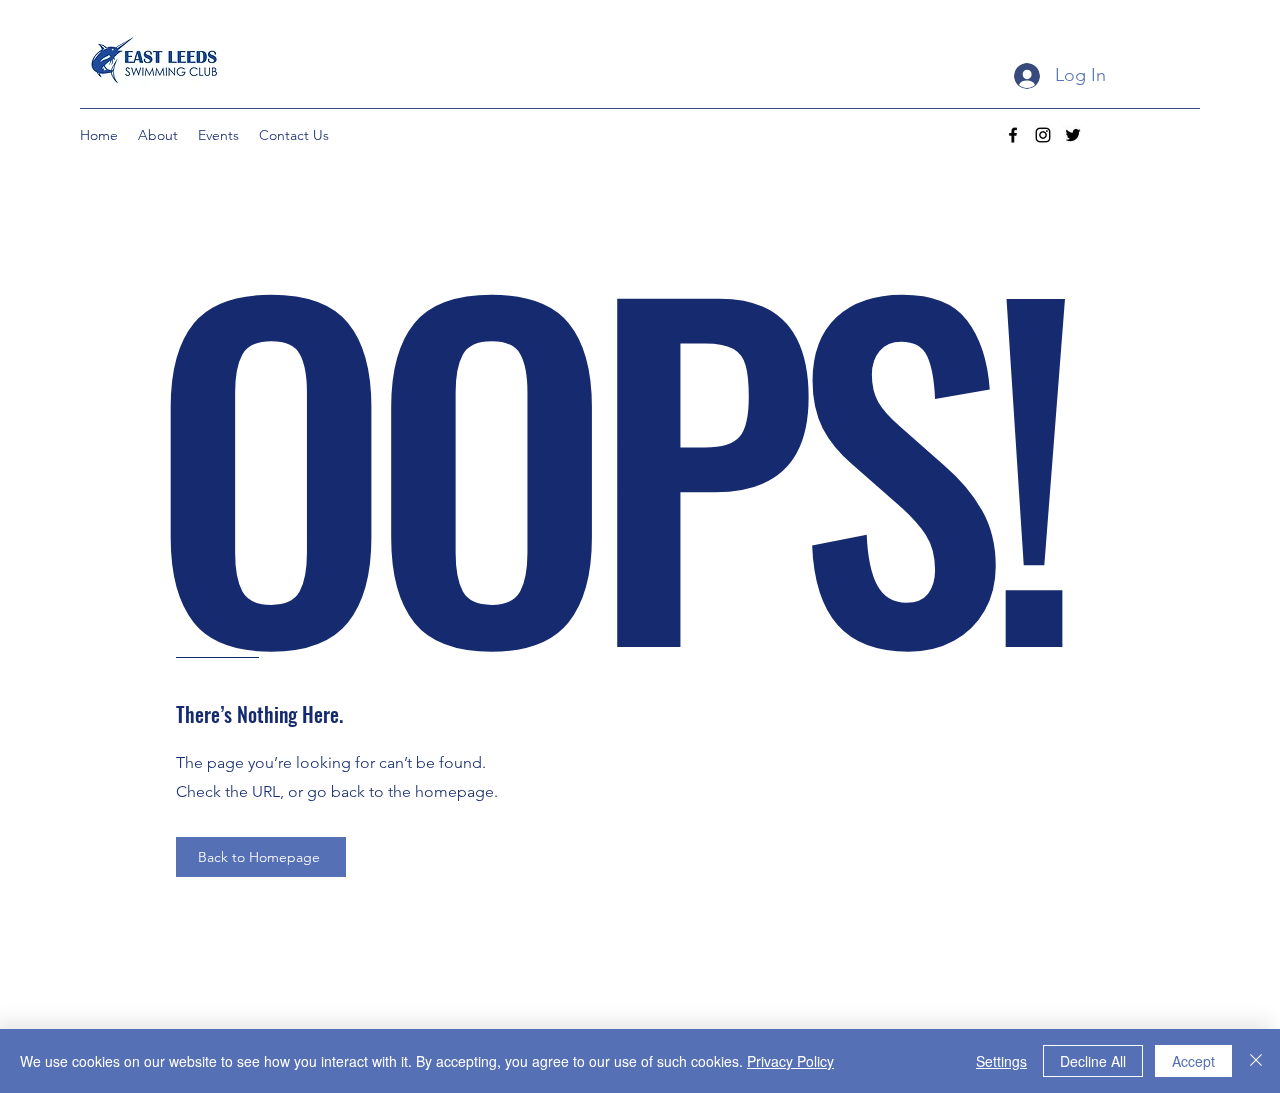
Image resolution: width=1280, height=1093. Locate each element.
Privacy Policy (790, 1061)
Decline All (1093, 1061)
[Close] (1256, 1061)
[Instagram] (1043, 135)
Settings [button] (1001, 1061)
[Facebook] (1013, 135)
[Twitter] (1073, 135)
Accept (1193, 1061)
